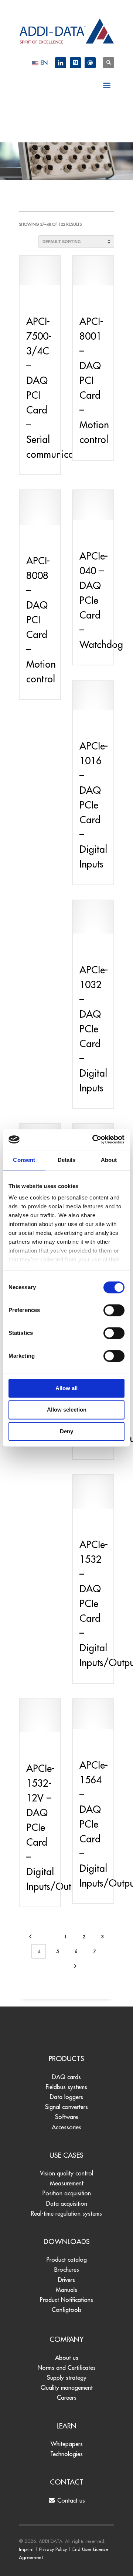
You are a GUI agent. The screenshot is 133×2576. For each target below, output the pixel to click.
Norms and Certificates (67, 2368)
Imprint (26, 2549)
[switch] (114, 1310)
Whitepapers (67, 2444)
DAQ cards (66, 2077)
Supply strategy (67, 2378)
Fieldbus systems (66, 2087)
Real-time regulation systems (66, 2213)
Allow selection (67, 1410)
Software (66, 2117)
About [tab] (109, 1160)
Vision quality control (66, 2173)
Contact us (70, 2500)
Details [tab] (67, 1160)
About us (67, 2358)
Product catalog (67, 2260)
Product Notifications (66, 2300)
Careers (67, 2397)
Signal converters (66, 2107)
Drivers (66, 2280)
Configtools (67, 2310)
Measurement (67, 2183)
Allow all (66, 1388)
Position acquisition (67, 2193)
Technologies (66, 2454)
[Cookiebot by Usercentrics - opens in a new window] (94, 1139)
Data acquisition (67, 2203)
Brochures (67, 2269)
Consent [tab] (24, 1160)
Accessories (66, 2127)
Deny (66, 1431)
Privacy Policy (53, 2549)
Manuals (66, 2290)
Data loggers (66, 2097)
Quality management (67, 2388)
